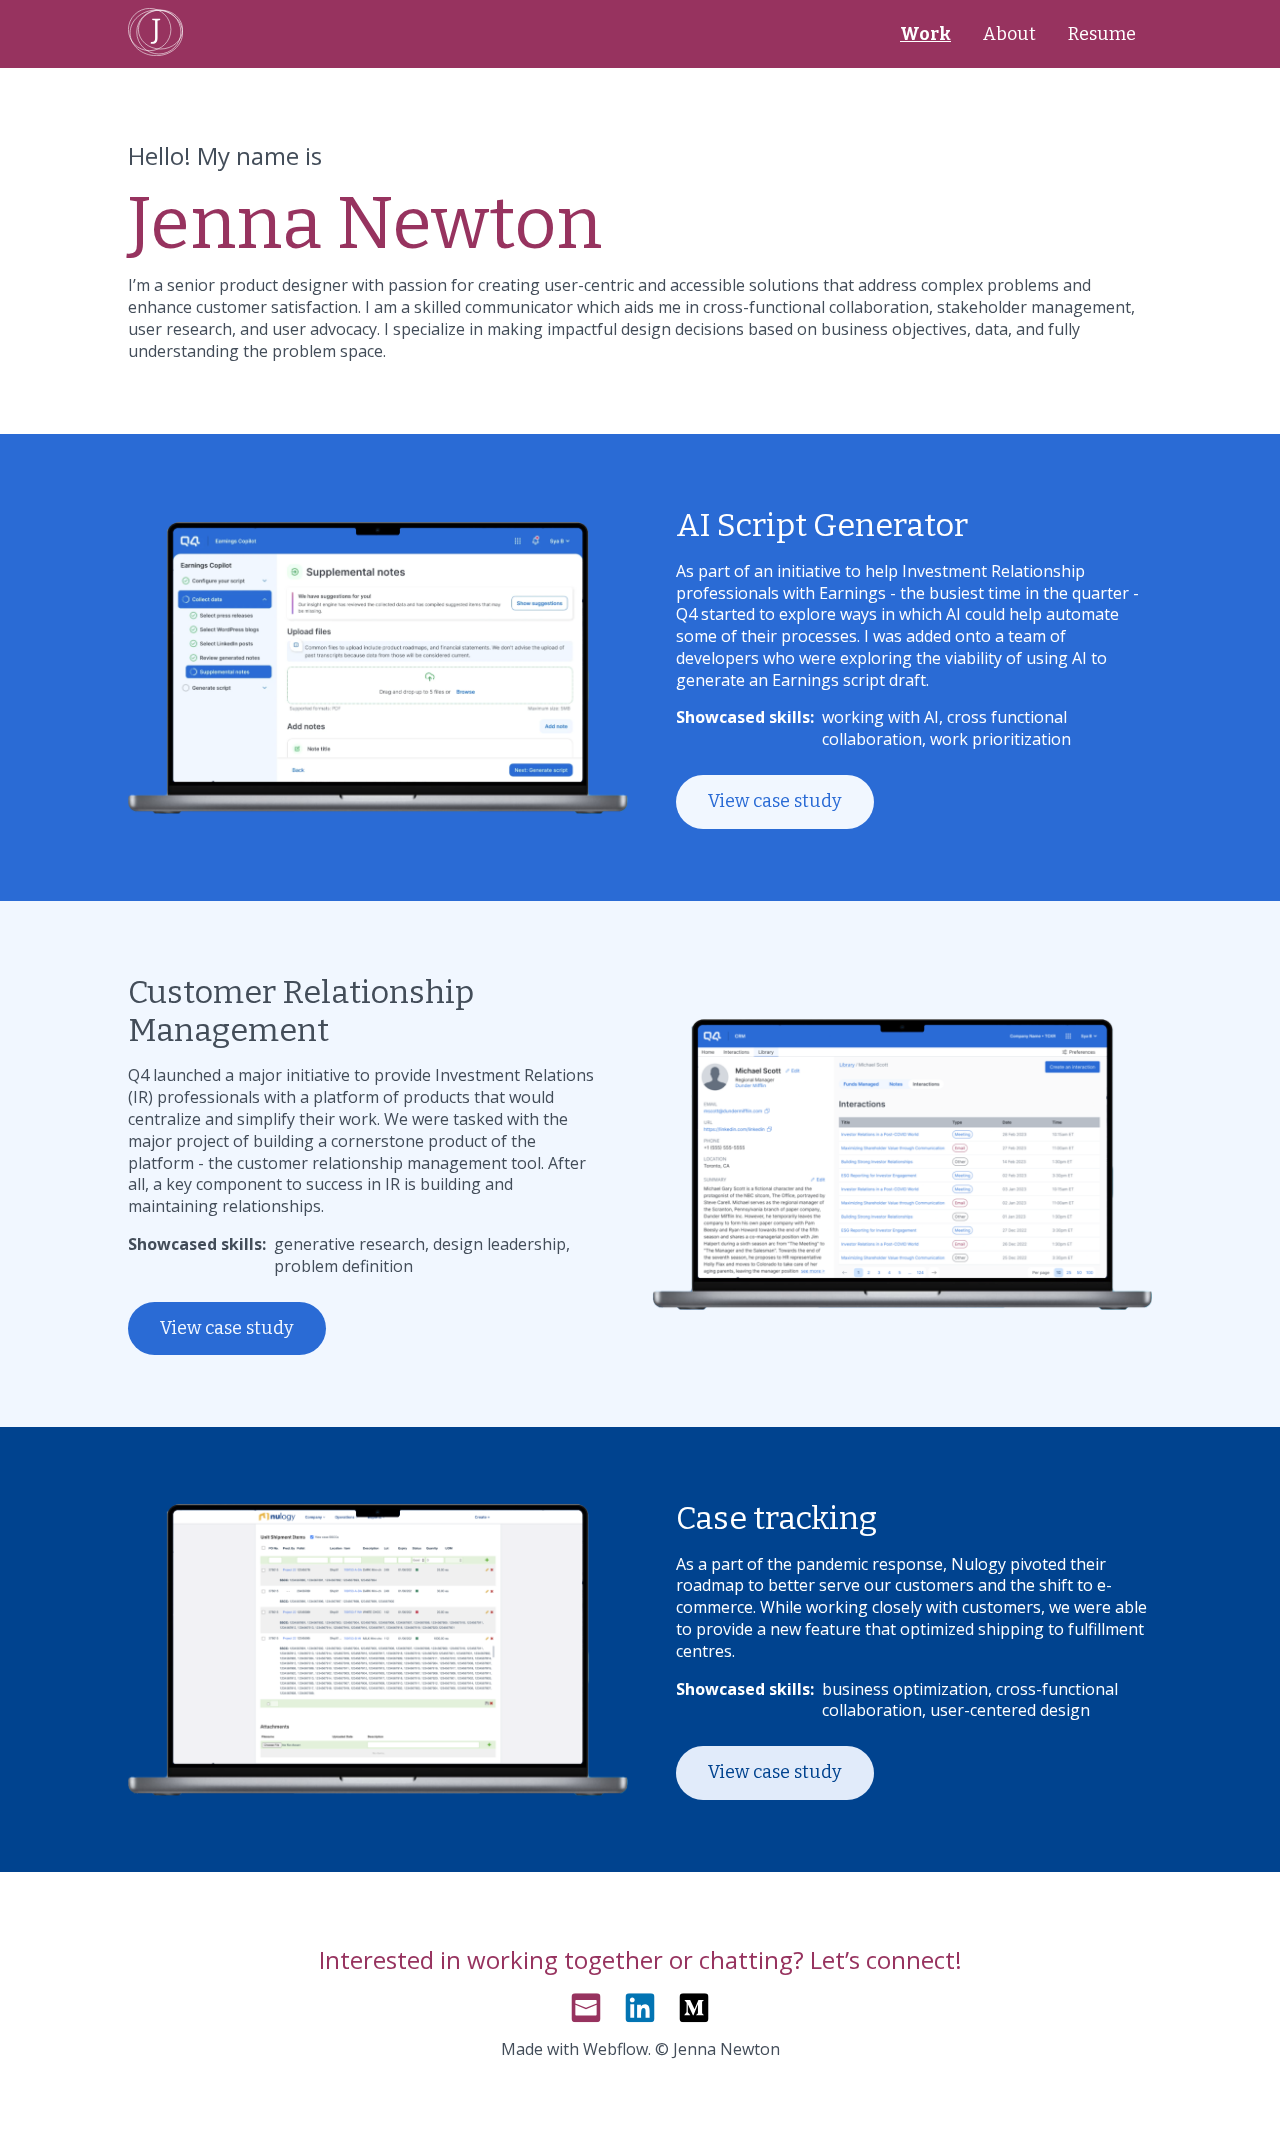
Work (925, 34)
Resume (1102, 34)
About (1009, 34)
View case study (775, 801)
